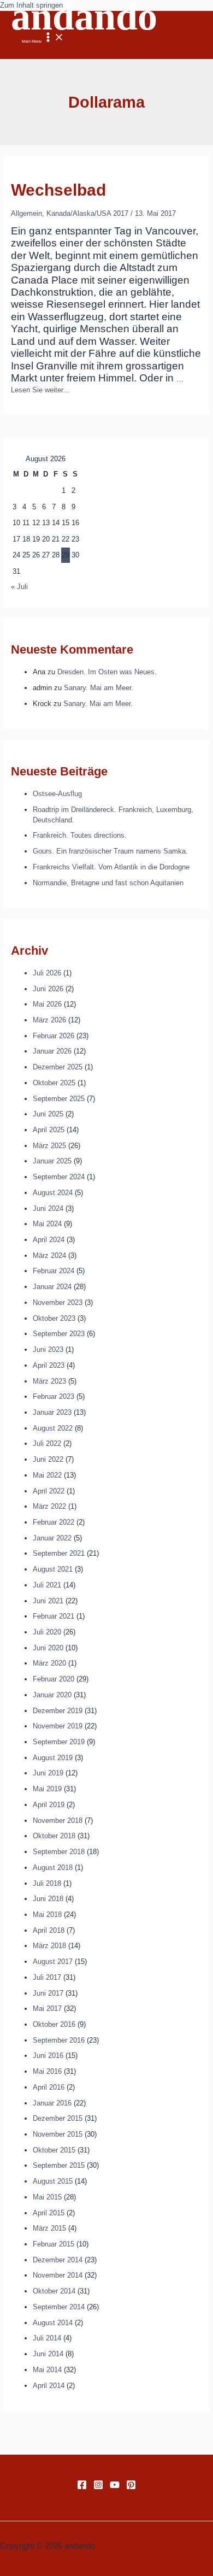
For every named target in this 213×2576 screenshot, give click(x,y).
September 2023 (59, 1334)
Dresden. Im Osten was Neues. (107, 672)
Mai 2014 (47, 2370)
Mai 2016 (47, 2071)
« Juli (19, 587)
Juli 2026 (47, 973)
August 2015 (53, 2181)
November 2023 (58, 1302)
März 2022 (49, 1506)
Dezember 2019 (58, 1711)
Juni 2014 (48, 2354)
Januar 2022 (52, 1538)
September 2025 (59, 1099)
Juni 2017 (48, 1993)
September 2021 (59, 1553)
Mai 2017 (47, 2009)
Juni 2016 (48, 2055)
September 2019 (59, 1742)
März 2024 (49, 1255)
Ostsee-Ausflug (57, 794)
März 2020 (49, 1663)
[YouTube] (115, 2487)
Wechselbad (58, 190)
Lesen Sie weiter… (41, 390)
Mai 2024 (47, 1224)
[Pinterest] (131, 2487)
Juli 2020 (47, 1632)
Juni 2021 (48, 1601)
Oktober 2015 (54, 2150)
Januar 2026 (52, 1051)
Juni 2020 (48, 1648)
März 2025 (49, 1146)
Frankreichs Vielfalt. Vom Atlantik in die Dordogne (111, 867)
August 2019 (53, 1758)
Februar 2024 (54, 1271)
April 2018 (49, 1930)
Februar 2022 (54, 1522)
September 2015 (59, 2165)
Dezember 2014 (58, 2260)
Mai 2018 (47, 1915)
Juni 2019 (48, 1773)
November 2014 (58, 2275)
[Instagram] (98, 2487)
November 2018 (58, 1821)
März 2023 (49, 1381)
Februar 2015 (54, 2244)
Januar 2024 (52, 1287)
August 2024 (53, 1193)
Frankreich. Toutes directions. (80, 835)
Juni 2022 (48, 1459)
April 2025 (49, 1130)
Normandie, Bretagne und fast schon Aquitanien (108, 883)
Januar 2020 (52, 1695)
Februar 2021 (54, 1616)
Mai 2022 (47, 1475)
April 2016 (49, 2087)
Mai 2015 (47, 2197)
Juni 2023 (48, 1349)
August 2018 (53, 1868)
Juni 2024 (48, 1208)
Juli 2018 (47, 1883)
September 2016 (59, 2040)
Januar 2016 (52, 2103)
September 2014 (59, 2307)
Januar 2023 (52, 1412)
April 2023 (49, 1365)
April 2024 (49, 1240)
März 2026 (49, 1020)
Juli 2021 (47, 1585)
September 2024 (59, 1177)
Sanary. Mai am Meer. (99, 688)
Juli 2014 (47, 2338)
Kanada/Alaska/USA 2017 (87, 213)
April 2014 (49, 2386)
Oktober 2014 (54, 2291)
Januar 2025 (52, 1161)
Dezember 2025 (58, 1067)
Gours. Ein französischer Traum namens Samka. (110, 851)
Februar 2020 (54, 1679)
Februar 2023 (54, 1396)
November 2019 (58, 1726)
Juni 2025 (48, 1114)
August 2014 (53, 2323)
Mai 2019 (47, 1789)
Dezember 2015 (58, 2118)
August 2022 (53, 1428)
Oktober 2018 (54, 1836)
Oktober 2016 (54, 2024)
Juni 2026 (48, 989)
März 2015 (49, 2228)
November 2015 (58, 2134)
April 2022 (49, 1491)
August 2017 (53, 1962)
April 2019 (49, 1805)
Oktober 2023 (54, 1318)
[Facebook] (82, 2487)
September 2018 (59, 1852)
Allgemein (26, 213)
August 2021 (53, 1569)
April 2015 (49, 2213)
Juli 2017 (47, 1977)
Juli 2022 (47, 1443)
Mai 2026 (47, 1004)
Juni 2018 (48, 1899)
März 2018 (49, 1946)
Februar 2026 (54, 1036)
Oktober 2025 (54, 1083)
